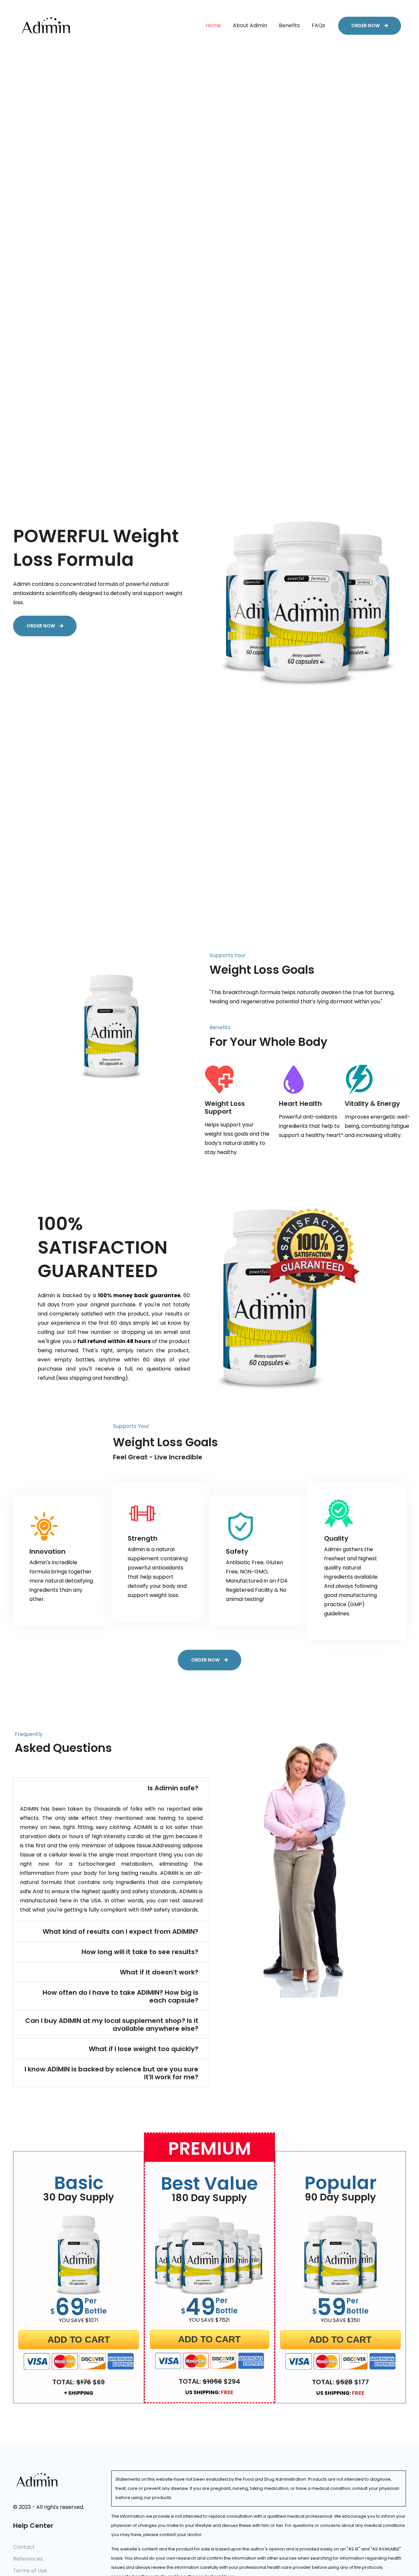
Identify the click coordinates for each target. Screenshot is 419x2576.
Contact (24, 2547)
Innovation (47, 1551)
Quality (336, 1538)
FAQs (318, 26)
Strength (143, 1538)
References (28, 2559)
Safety (237, 1551)
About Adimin (250, 26)
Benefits (289, 26)
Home (213, 26)
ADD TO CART (79, 2340)
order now (366, 26)
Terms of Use (30, 2571)
